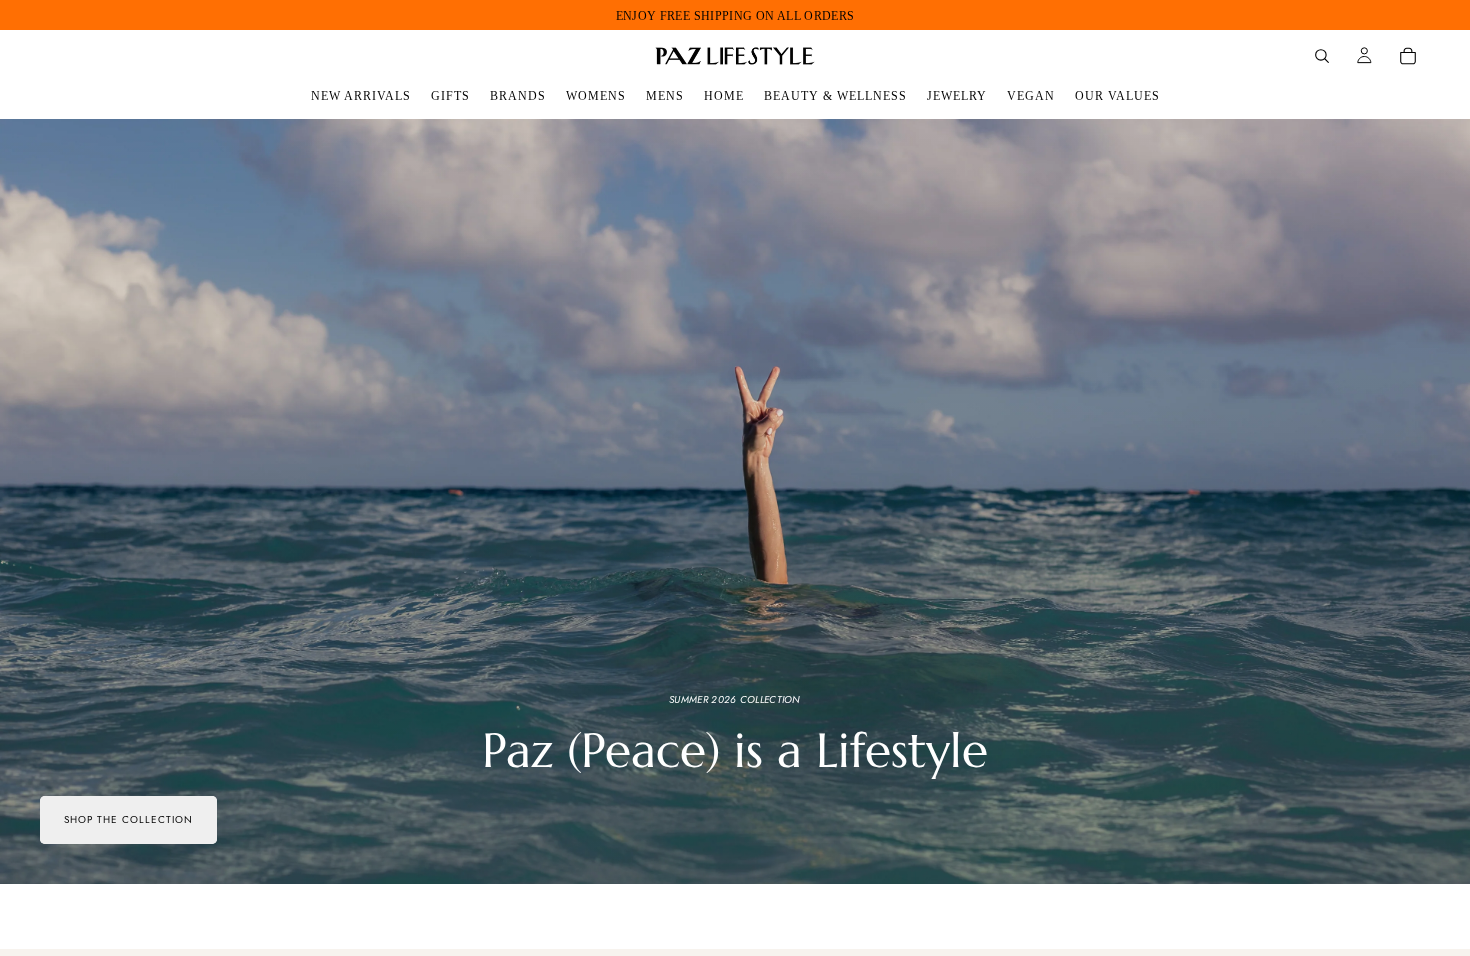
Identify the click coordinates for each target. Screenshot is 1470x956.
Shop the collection (128, 819)
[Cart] (1408, 56)
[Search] (1322, 56)
